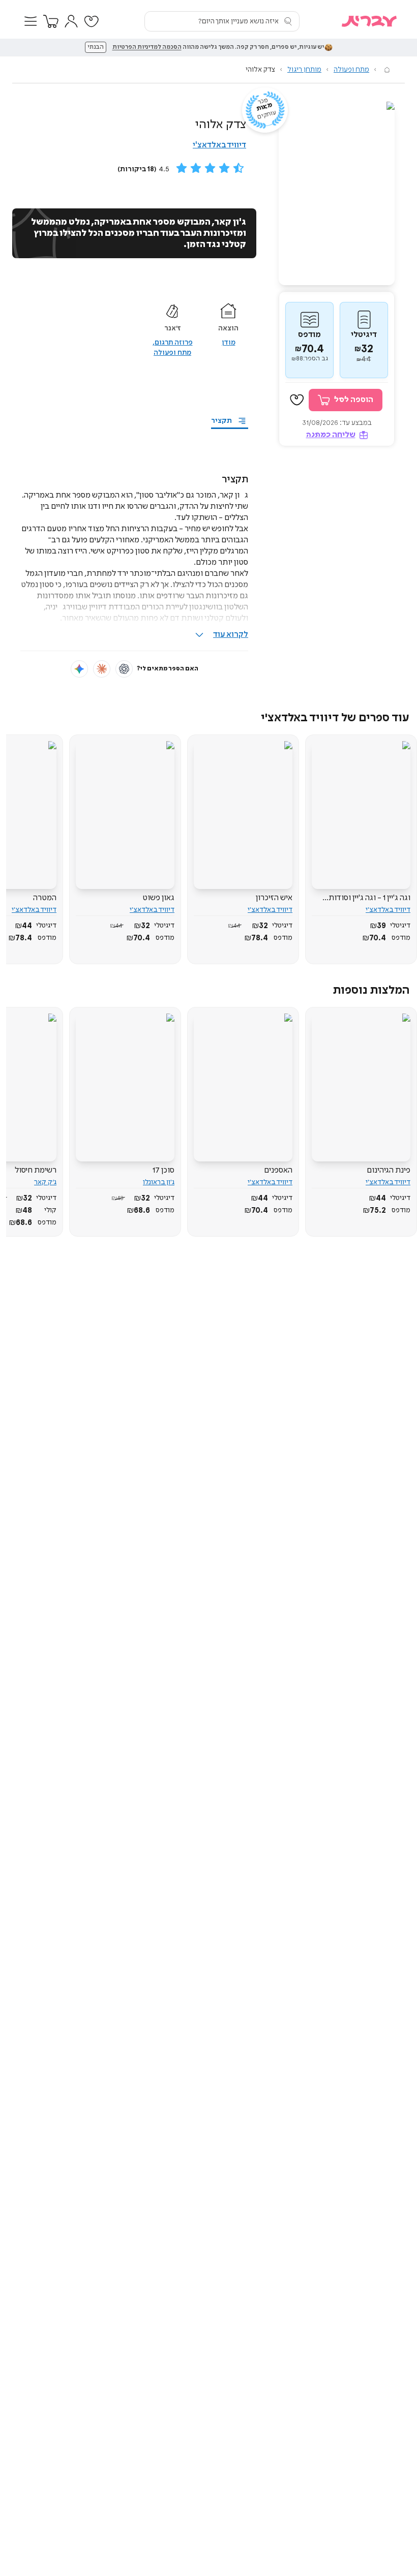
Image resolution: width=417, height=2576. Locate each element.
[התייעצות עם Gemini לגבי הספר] (79, 669)
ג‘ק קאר (45, 1182)
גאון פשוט (158, 898)
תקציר (221, 421)
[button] (31, 21)
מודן (229, 343)
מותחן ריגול (304, 70)
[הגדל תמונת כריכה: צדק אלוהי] (337, 193)
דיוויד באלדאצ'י (219, 145)
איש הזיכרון (274, 898)
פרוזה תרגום (174, 343)
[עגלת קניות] (51, 21)
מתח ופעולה (351, 70)
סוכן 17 (163, 1170)
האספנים (278, 1170)
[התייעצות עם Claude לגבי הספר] (102, 669)
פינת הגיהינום (389, 1170)
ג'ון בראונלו (159, 1182)
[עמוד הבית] (387, 70)
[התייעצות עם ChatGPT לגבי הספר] (124, 669)
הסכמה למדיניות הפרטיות (147, 47)
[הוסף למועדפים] (297, 400)
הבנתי (96, 47)
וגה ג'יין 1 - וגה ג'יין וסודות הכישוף (369, 898)
